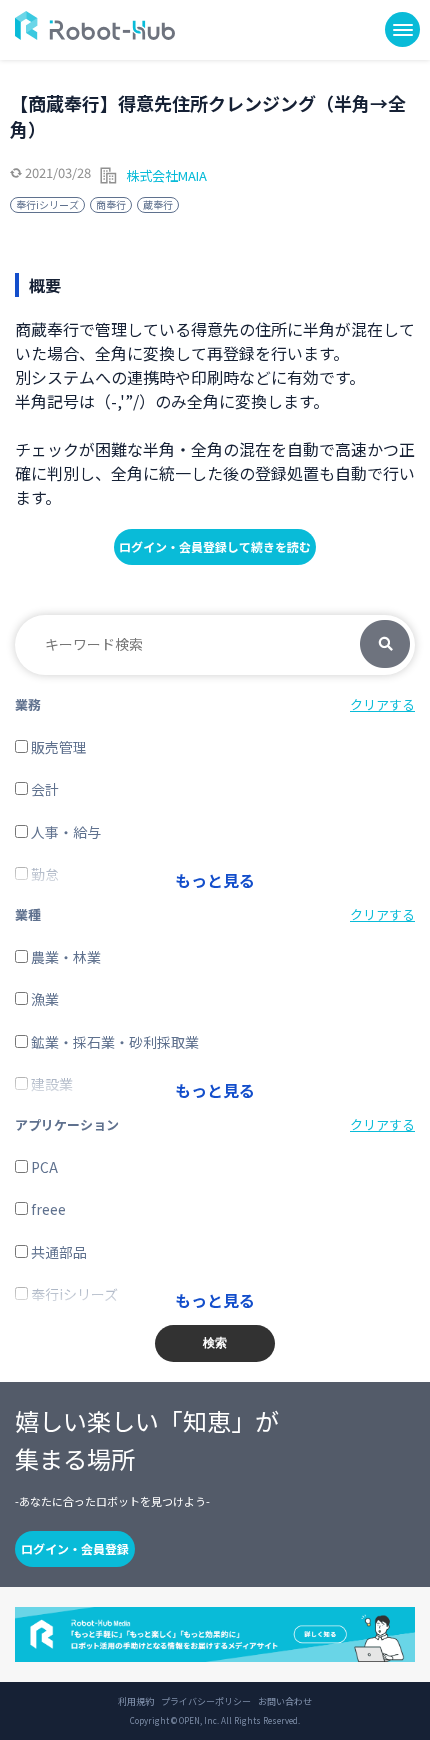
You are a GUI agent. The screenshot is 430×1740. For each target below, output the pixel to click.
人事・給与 (64, 832)
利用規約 (136, 1702)
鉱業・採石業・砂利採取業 (113, 1042)
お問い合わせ (285, 1702)
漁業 (43, 999)
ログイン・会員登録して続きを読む (215, 546)
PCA (43, 1167)
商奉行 (111, 204)
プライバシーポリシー (206, 1702)
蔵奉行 (158, 204)
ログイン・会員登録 (75, 1548)
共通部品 (57, 1252)
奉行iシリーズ (47, 204)
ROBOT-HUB (95, 25)
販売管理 (57, 747)
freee (47, 1209)
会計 (43, 789)
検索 (385, 645)
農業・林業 (64, 957)
